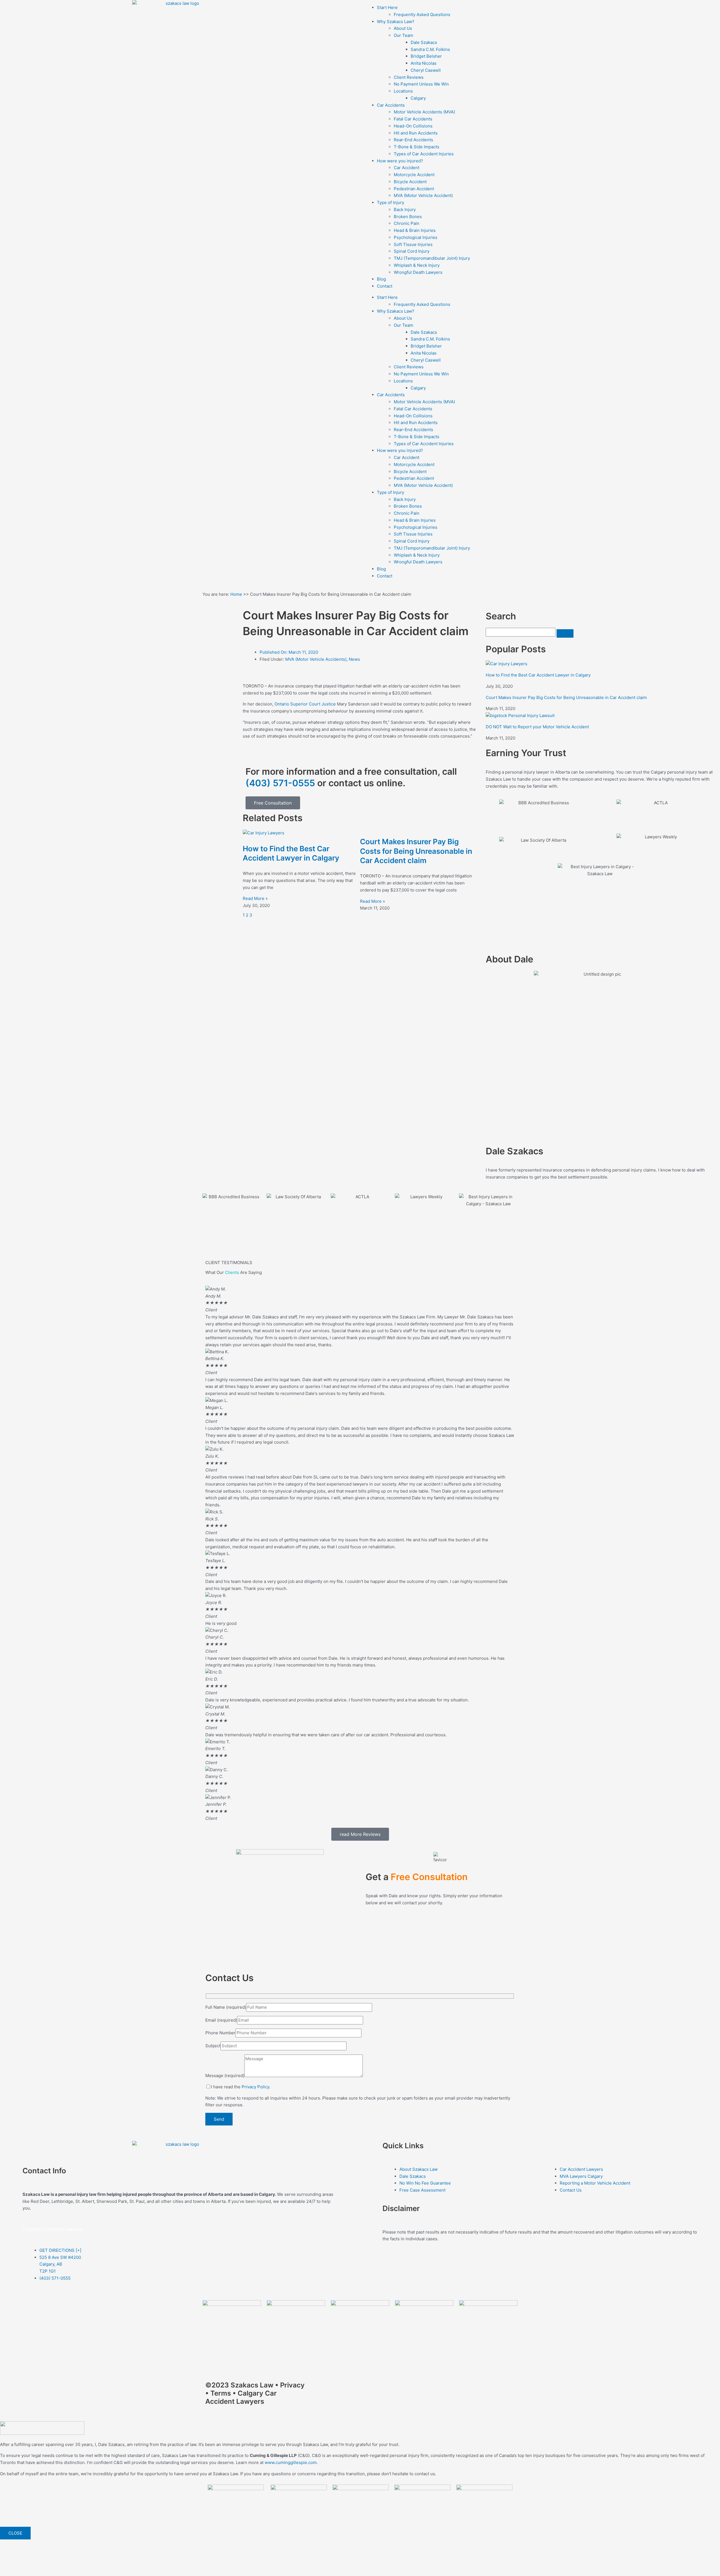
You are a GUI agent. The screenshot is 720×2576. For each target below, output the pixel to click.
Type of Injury (391, 202)
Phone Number (220, 2033)
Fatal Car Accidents (413, 119)
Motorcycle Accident (414, 175)
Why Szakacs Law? (396, 22)
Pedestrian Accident (414, 189)
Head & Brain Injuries (415, 230)
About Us (403, 28)
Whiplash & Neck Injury (417, 265)
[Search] (565, 633)
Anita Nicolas (424, 63)
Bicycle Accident (410, 182)
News (354, 659)
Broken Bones (408, 217)
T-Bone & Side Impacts (417, 147)
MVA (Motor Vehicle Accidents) (316, 659)
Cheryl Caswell (426, 70)
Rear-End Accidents (413, 140)
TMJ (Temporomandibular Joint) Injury (432, 258)
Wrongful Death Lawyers (418, 272)
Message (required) (225, 2076)
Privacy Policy (255, 2087)
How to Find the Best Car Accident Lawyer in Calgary (538, 675)
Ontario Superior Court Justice (305, 704)
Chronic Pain (407, 223)
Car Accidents (391, 105)
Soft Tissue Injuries (413, 244)
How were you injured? (400, 161)
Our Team (403, 35)
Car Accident (407, 168)
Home (236, 594)
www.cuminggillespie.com (291, 2462)
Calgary (418, 98)
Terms (221, 2393)
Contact (385, 286)
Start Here (387, 7)
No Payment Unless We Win (421, 84)
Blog (381, 279)
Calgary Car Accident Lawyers (53, 2229)
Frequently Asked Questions (422, 14)
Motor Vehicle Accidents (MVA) (424, 112)
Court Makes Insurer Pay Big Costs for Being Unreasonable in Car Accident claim (416, 851)
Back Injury (405, 210)
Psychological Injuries (416, 237)
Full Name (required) (226, 2007)
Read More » (255, 898)
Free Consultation (273, 803)
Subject (213, 2046)
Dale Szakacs (424, 42)
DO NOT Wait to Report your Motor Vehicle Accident (537, 727)
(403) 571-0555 (280, 783)
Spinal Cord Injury (412, 251)
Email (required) (221, 2020)
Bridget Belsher (426, 56)
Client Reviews (409, 77)
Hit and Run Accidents (416, 133)
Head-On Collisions (413, 126)
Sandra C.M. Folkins (430, 49)
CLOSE (15, 2533)
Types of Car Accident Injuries (424, 154)
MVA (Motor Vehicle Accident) (423, 195)
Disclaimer (401, 2208)
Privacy (292, 2385)
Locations (403, 91)
